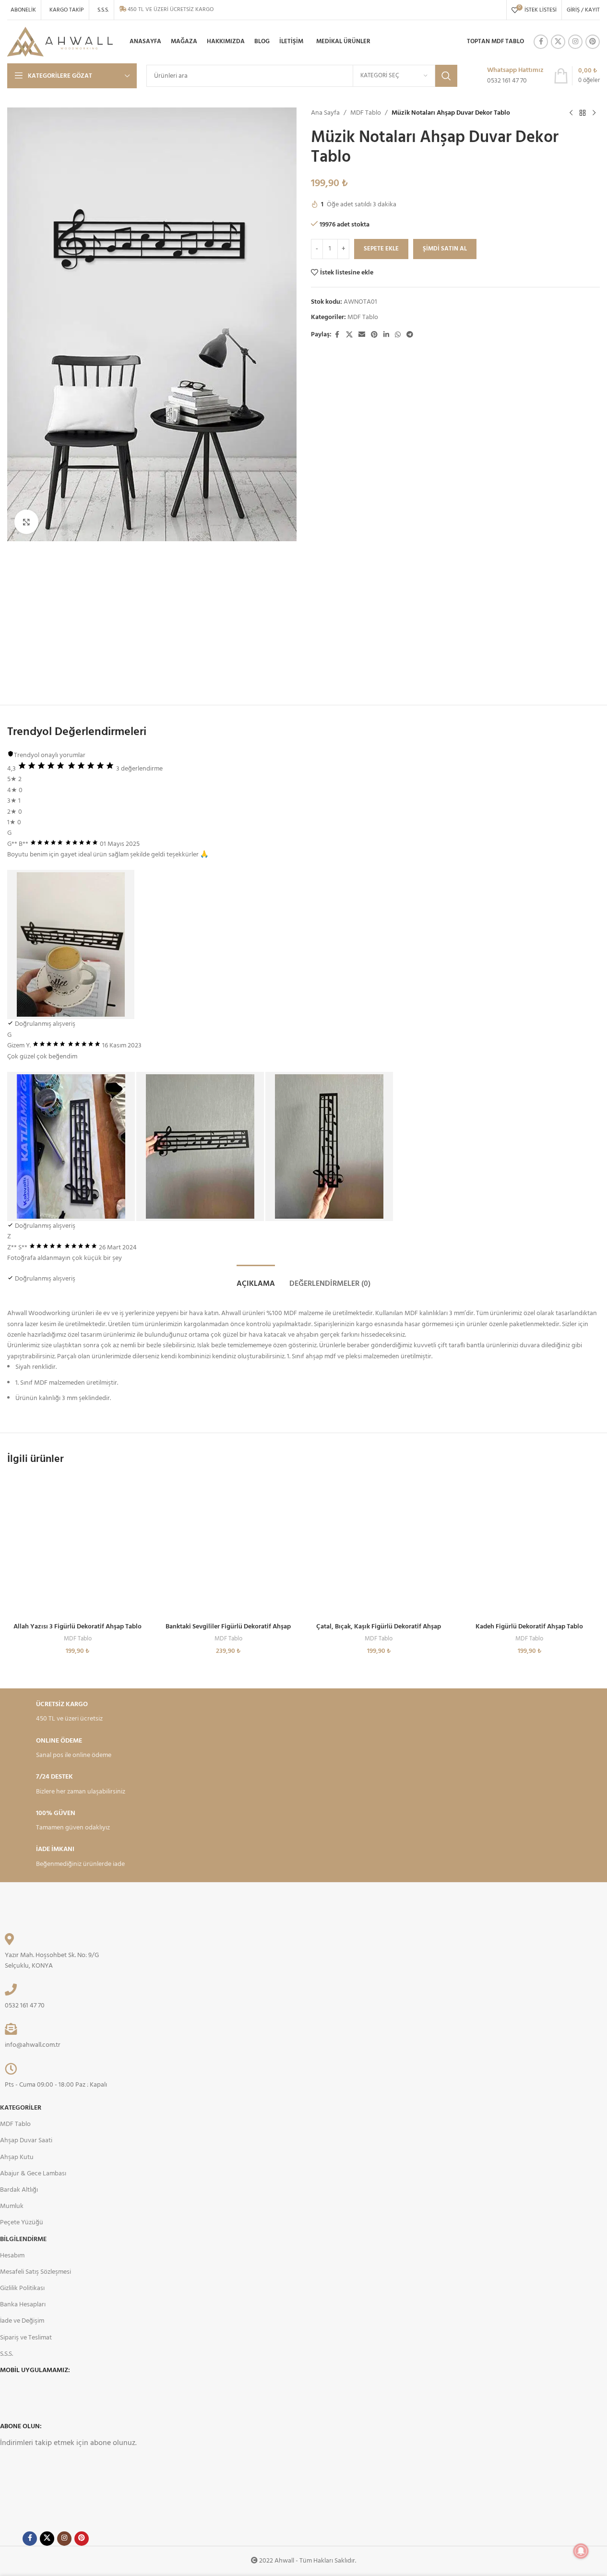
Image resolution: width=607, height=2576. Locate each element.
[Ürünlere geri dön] (583, 113)
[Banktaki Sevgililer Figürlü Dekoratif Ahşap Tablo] (228, 1547)
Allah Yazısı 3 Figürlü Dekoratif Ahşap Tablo (77, 1627)
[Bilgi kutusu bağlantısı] (505, 76)
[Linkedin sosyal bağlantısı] (386, 335)
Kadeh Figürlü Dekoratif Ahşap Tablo (529, 1627)
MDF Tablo (366, 113)
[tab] (256, 1279)
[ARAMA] (446, 76)
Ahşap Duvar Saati (26, 2141)
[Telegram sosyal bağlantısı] (410, 335)
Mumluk (12, 2206)
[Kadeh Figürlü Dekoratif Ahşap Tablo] (529, 1547)
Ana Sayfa (325, 113)
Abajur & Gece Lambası (33, 2174)
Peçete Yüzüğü (22, 2223)
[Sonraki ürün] (594, 113)
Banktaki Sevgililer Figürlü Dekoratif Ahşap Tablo (228, 1632)
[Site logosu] (60, 42)
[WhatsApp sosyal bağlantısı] (398, 335)
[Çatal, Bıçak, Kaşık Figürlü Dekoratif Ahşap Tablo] (379, 1547)
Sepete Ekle (381, 249)
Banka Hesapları (23, 2305)
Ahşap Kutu (17, 2157)
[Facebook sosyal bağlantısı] (541, 42)
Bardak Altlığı (19, 2190)
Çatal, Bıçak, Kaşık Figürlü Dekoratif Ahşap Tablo (379, 1632)
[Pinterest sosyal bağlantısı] (593, 42)
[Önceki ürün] (571, 113)
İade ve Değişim (22, 2321)
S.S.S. (6, 2354)
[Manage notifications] (581, 2551)
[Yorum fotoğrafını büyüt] (71, 944)
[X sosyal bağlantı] (558, 42)
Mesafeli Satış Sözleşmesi (36, 2272)
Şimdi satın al (445, 249)
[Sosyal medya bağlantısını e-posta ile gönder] (362, 335)
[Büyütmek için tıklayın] (26, 522)
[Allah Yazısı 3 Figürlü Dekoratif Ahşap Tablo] (78, 1547)
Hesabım (12, 2256)
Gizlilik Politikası (22, 2288)
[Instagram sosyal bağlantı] (575, 42)
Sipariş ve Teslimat (26, 2338)
